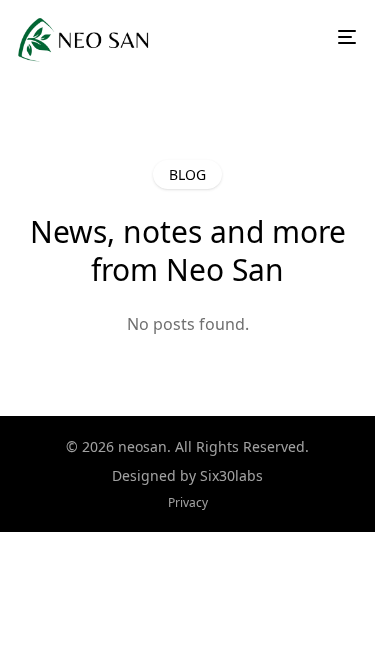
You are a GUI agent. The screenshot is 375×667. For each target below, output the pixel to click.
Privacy (188, 502)
